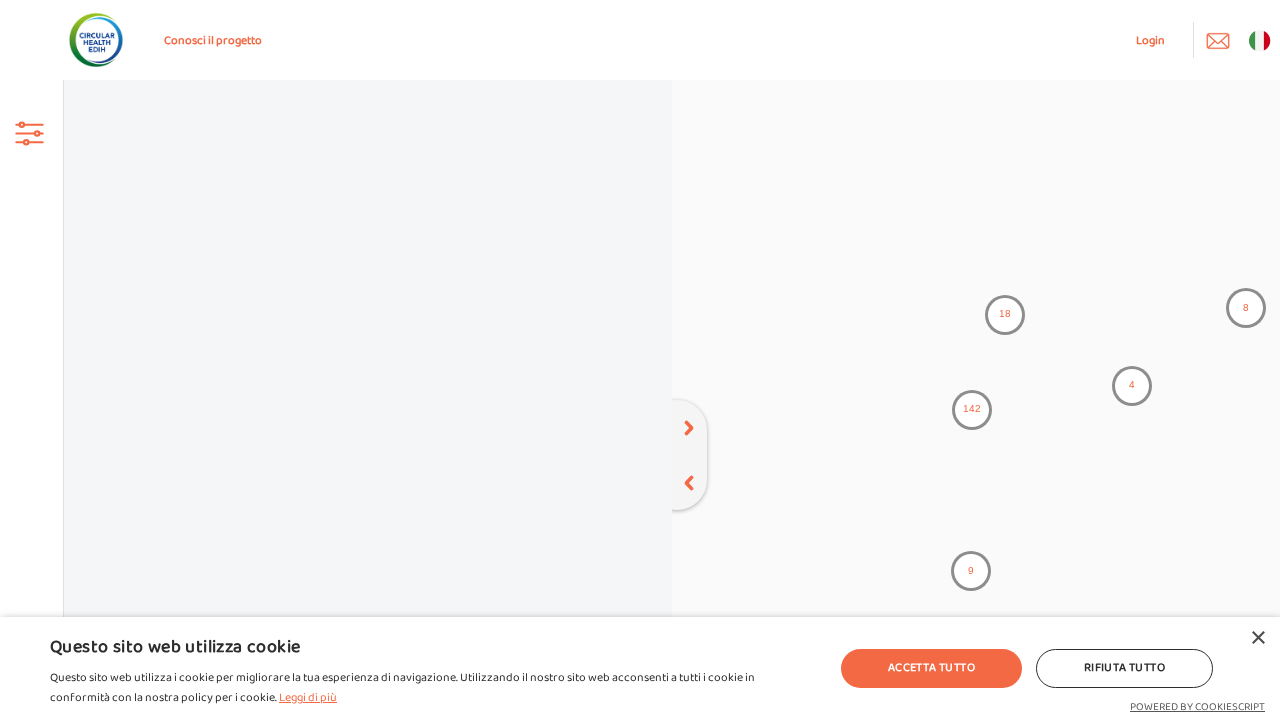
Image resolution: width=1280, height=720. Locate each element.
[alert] (640, 668)
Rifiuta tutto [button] (1124, 667)
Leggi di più (308, 697)
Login (1150, 40)
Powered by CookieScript (1197, 707)
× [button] (1257, 638)
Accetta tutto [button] (931, 667)
